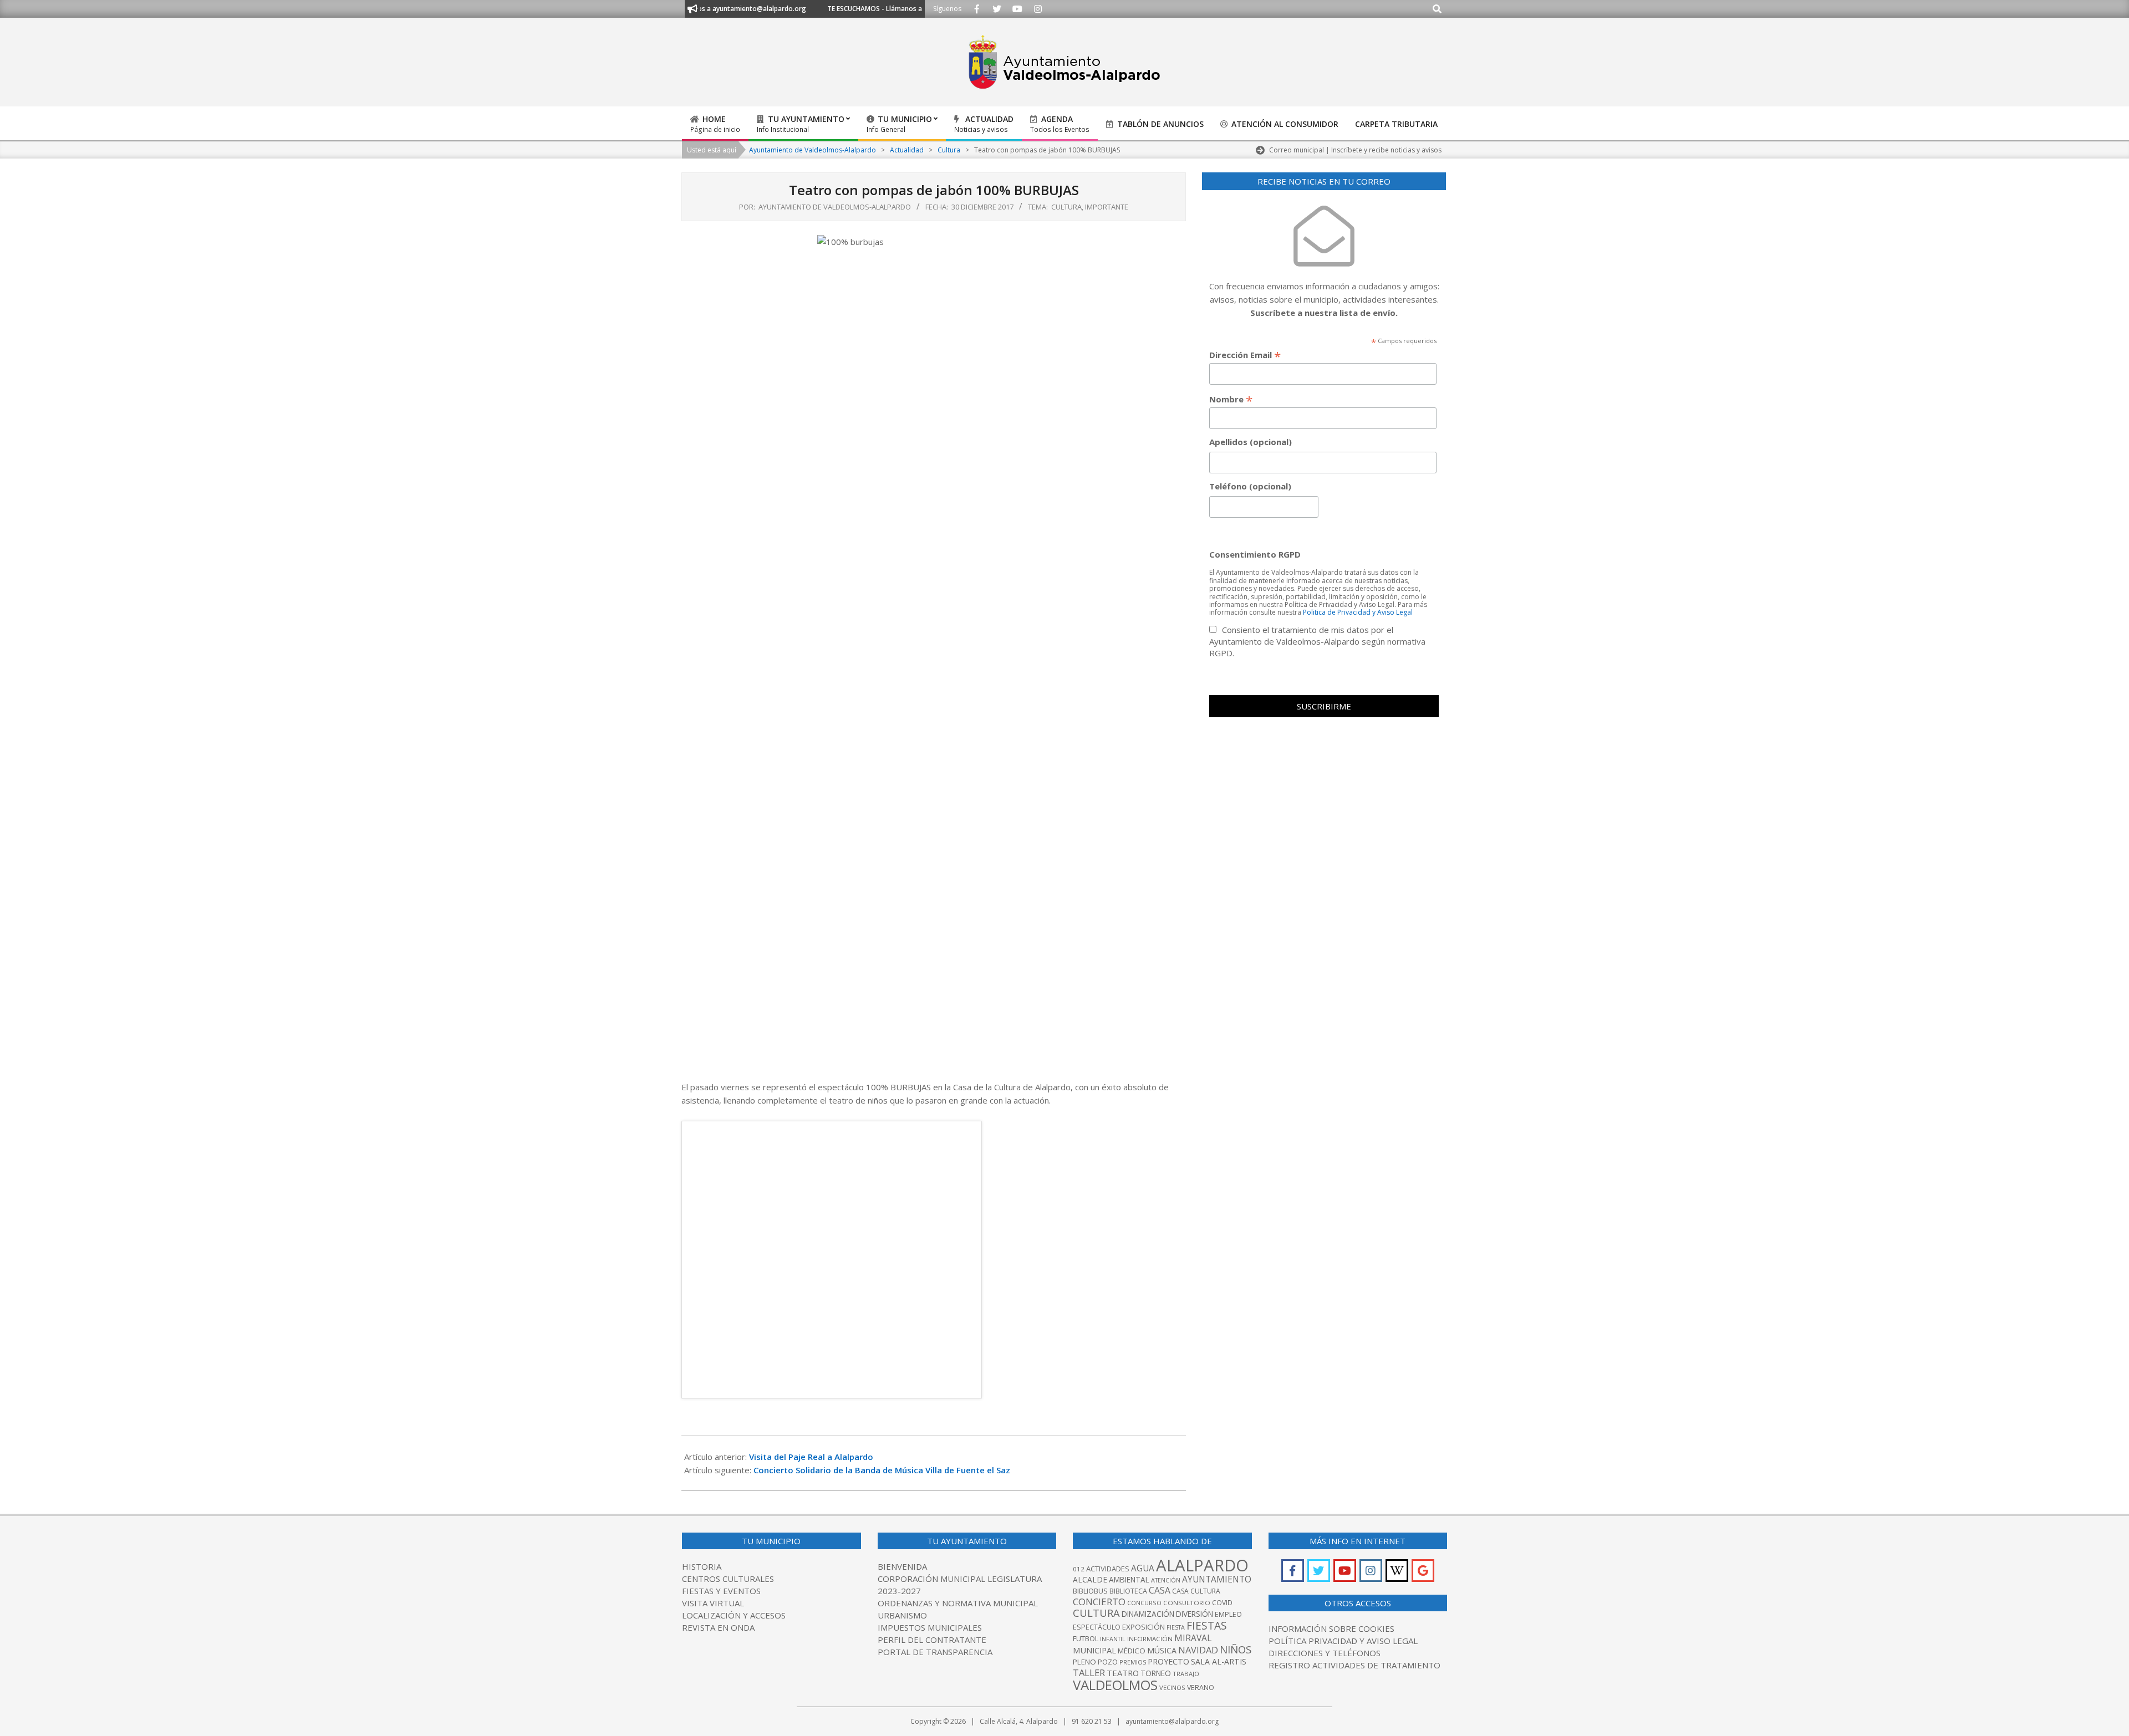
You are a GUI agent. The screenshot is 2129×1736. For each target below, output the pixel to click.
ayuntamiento (1217, 1579)
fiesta (1176, 1627)
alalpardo (1202, 1565)
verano (1201, 1688)
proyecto (1168, 1661)
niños (1236, 1649)
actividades (1108, 1569)
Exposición (1144, 1627)
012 (1079, 1569)
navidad (1198, 1650)
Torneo (1156, 1673)
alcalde (1090, 1579)
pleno (1084, 1662)
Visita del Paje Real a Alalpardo (811, 1457)
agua (1143, 1568)
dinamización (1148, 1614)
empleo (1228, 1614)
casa (1160, 1590)
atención (1166, 1580)
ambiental (1129, 1580)
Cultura (1066, 207)
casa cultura (1196, 1591)
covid (1222, 1603)
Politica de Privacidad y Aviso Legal (1358, 612)
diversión (1195, 1614)
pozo (1108, 1662)
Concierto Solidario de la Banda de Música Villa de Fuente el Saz (882, 1470)
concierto (1099, 1602)
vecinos (1172, 1688)
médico (1132, 1651)
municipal (1094, 1650)
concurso (1144, 1603)
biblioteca (1128, 1591)
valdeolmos (1115, 1685)
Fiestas (1207, 1625)
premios (1133, 1662)
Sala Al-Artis (1219, 1661)
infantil (1113, 1639)
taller (1089, 1673)
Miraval (1193, 1638)
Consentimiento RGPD (1255, 554)
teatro (1123, 1673)
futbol (1086, 1638)
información (1150, 1639)
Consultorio (1187, 1603)
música (1162, 1650)
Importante (1107, 207)
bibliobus (1090, 1591)
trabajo (1186, 1674)
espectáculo (1097, 1627)
